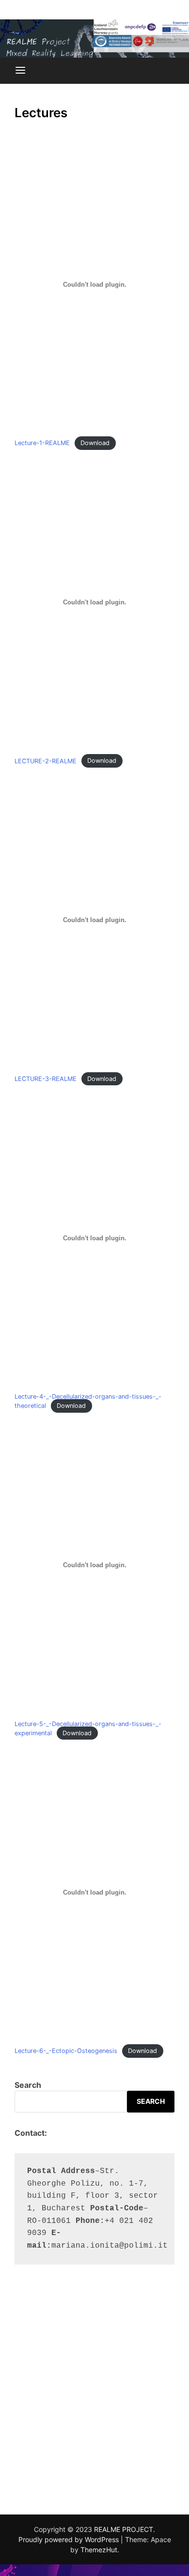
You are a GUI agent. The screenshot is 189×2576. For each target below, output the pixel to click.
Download (95, 443)
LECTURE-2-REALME (46, 761)
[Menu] (20, 71)
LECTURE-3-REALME (46, 1079)
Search (28, 2085)
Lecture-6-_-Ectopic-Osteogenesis (66, 2051)
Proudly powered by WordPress (70, 2539)
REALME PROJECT (124, 2529)
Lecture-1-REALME (42, 443)
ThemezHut (99, 2550)
